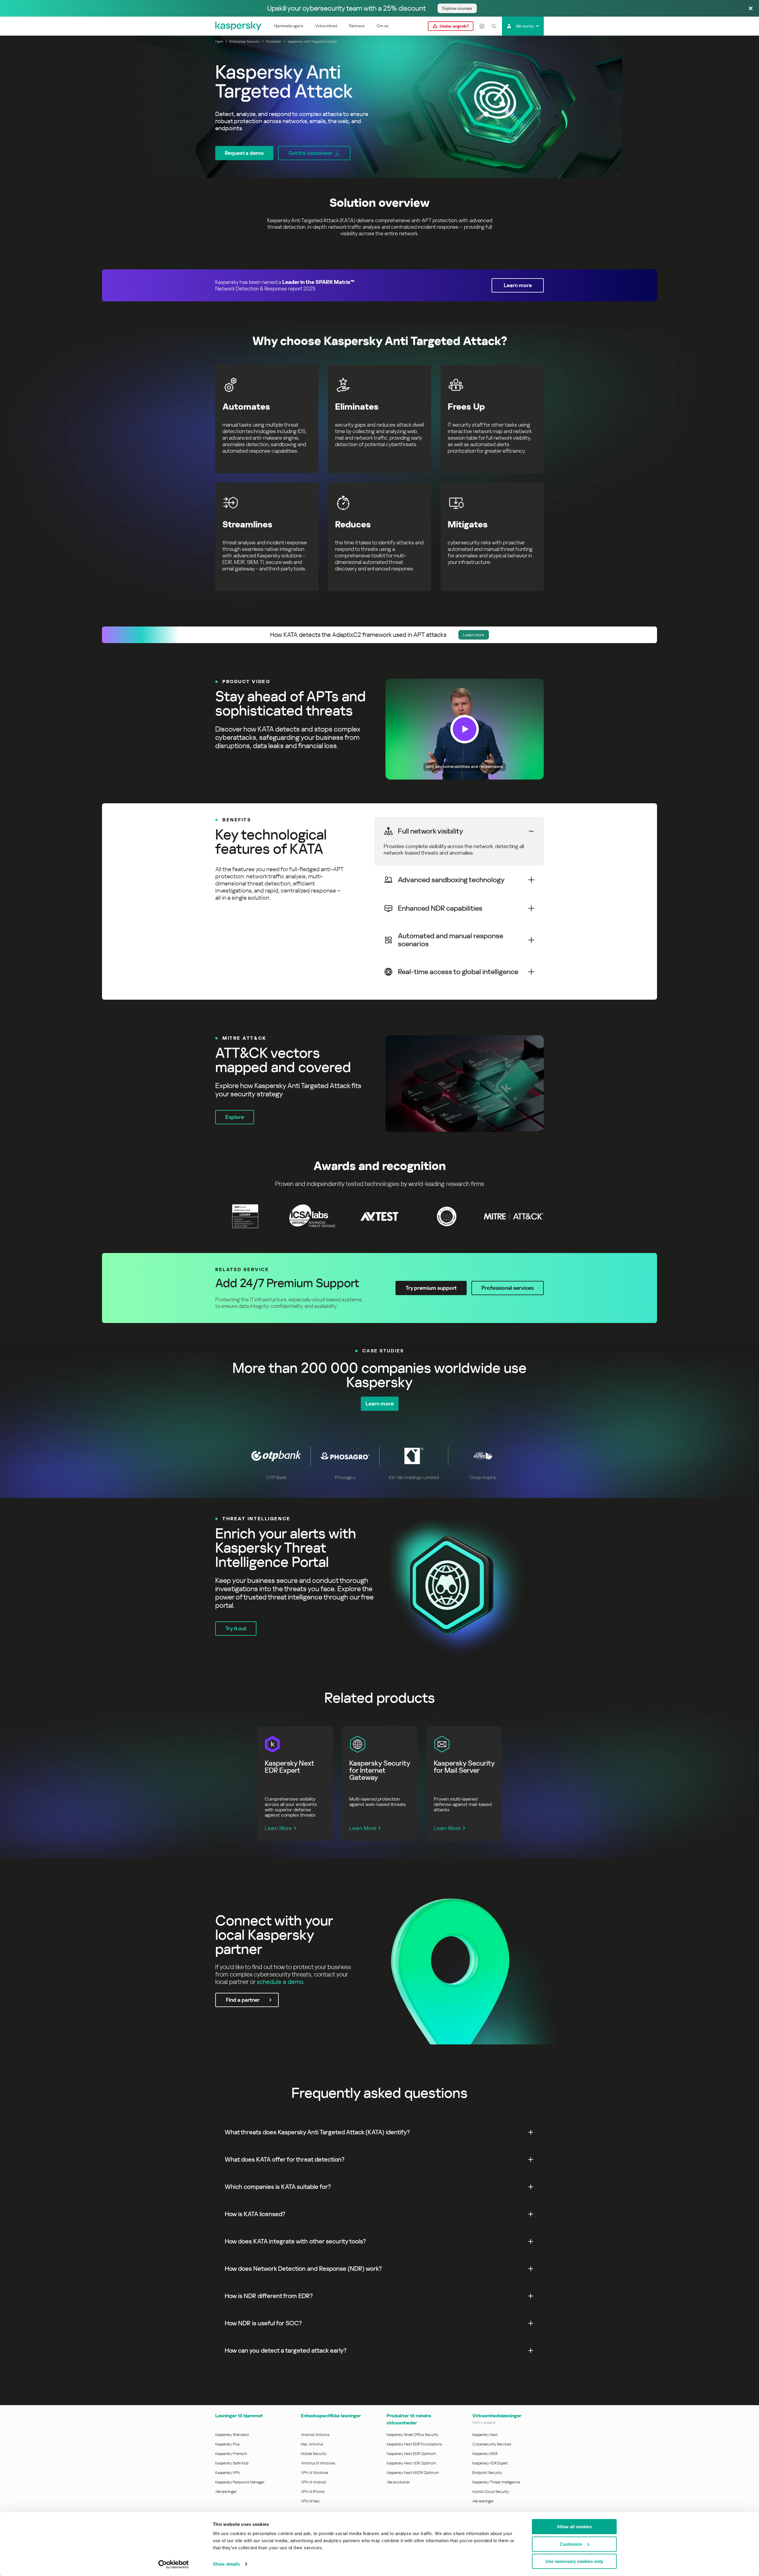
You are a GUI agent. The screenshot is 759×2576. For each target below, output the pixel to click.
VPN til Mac (310, 2501)
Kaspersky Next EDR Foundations (414, 2444)
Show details (226, 2564)
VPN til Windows (315, 2473)
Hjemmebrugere (289, 26)
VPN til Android (314, 2482)
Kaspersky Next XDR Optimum (411, 2463)
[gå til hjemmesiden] (239, 26)
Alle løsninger (226, 2492)
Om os (382, 26)
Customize (571, 2544)
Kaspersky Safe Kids (232, 2463)
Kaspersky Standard (232, 2435)
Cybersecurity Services (492, 2444)
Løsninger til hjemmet (239, 2416)
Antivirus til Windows (318, 2463)
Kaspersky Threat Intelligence (496, 2482)
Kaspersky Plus (227, 2444)
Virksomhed (326, 26)
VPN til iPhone (313, 2492)
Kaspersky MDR (485, 2454)
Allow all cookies (574, 2527)
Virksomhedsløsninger (497, 2416)
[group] (379, 729)
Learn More (278, 1828)
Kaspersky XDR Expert (490, 2463)
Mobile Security (314, 2454)
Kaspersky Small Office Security (413, 2435)
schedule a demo (280, 1982)
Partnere (357, 26)
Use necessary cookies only (574, 2561)
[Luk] (751, 9)
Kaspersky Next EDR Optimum (411, 2454)
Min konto (525, 26)
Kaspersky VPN (228, 2473)
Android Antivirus (315, 2435)
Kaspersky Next (485, 2435)
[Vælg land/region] (482, 26)
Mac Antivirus (312, 2444)
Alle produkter (398, 2482)
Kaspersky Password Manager (240, 2482)
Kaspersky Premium (231, 2454)
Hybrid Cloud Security (491, 2492)
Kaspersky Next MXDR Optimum (413, 2473)
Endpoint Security (487, 2473)
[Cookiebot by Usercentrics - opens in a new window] (174, 2564)
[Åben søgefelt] (494, 26)
